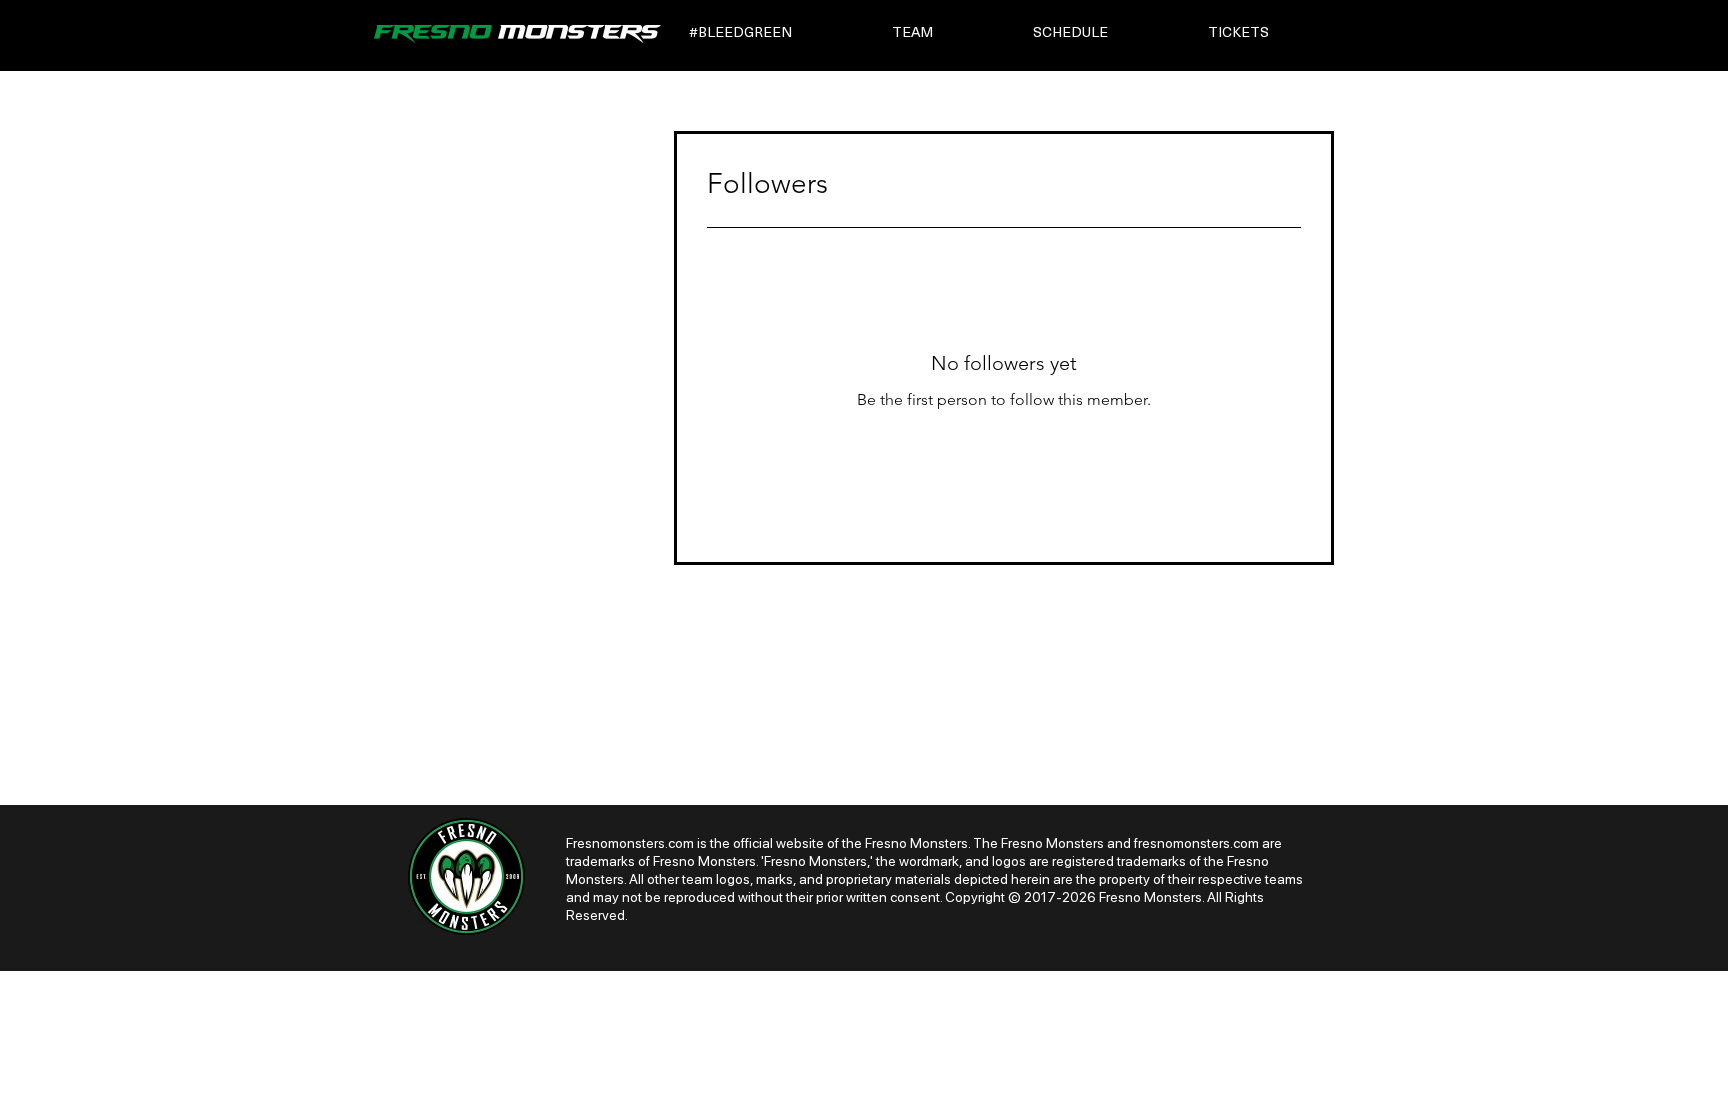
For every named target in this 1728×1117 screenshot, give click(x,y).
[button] (776, 33)
